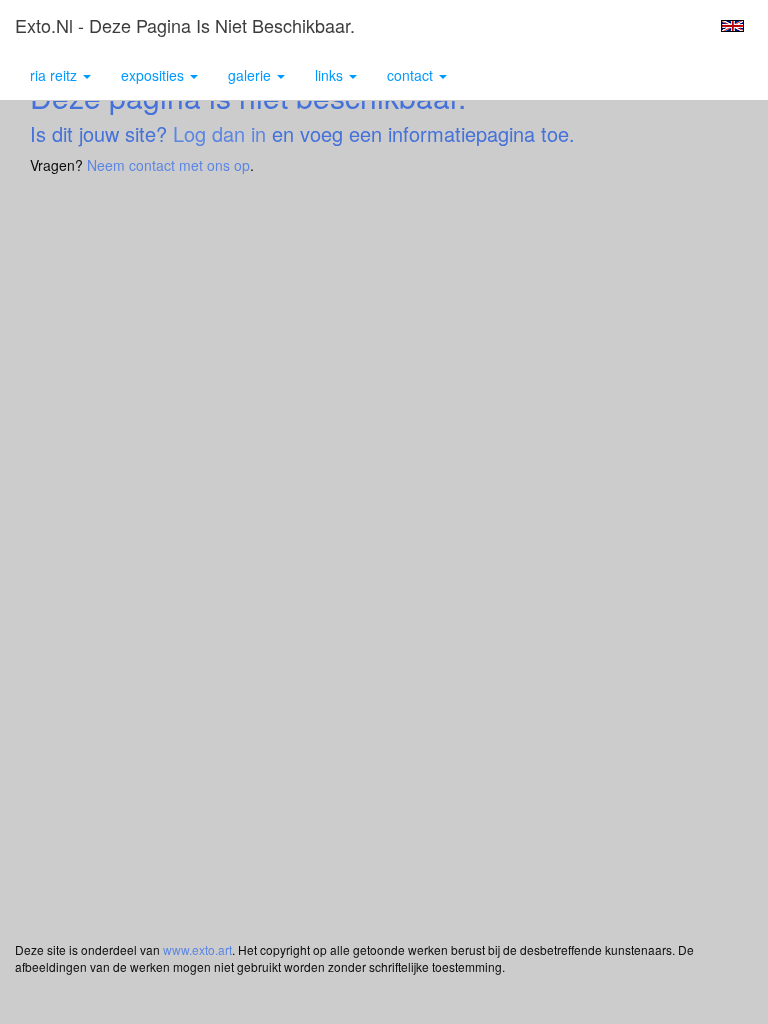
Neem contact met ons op (168, 165)
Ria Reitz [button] (55, 75)
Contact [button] (412, 75)
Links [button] (331, 75)
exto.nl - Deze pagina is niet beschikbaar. (185, 25)
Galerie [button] (251, 75)
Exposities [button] (154, 75)
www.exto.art (197, 949)
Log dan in (219, 133)
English (732, 26)
